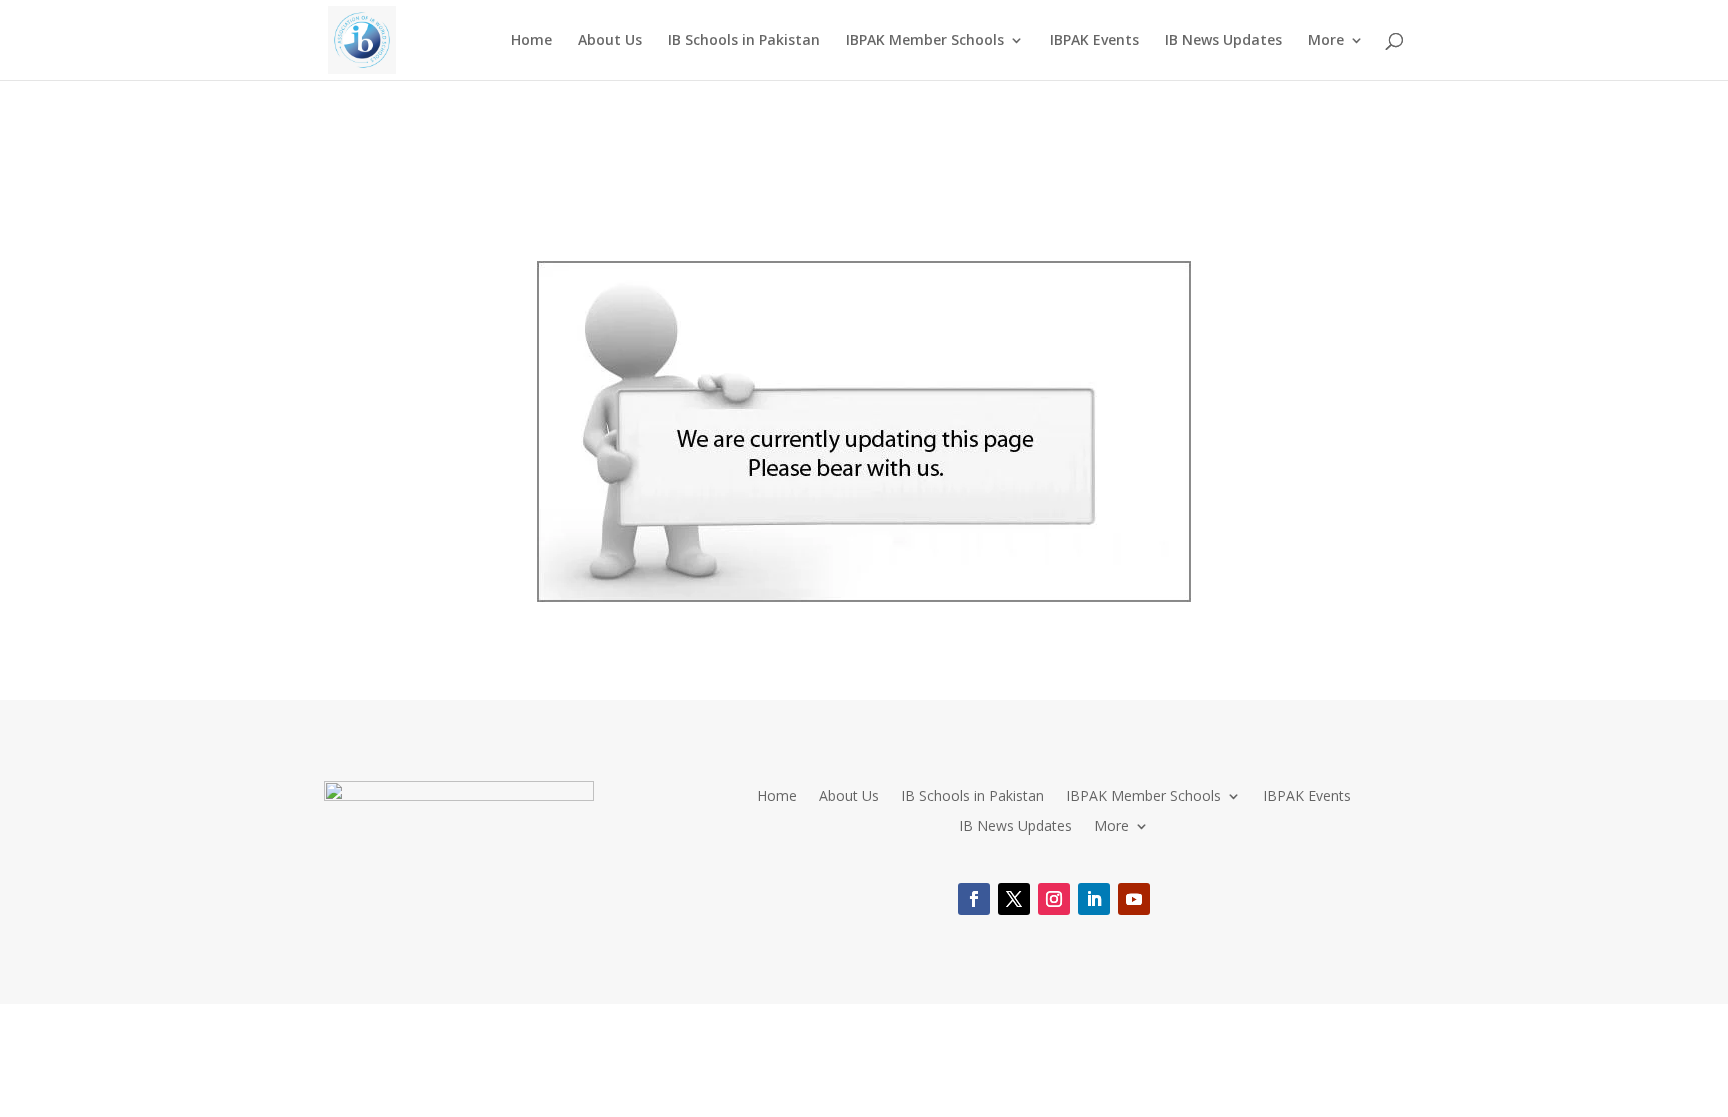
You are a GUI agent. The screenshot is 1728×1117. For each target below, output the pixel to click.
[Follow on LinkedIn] (1094, 899)
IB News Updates (1223, 41)
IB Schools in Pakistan (744, 41)
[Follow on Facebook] (974, 899)
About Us (610, 41)
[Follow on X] (1014, 899)
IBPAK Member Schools (925, 41)
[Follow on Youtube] (1134, 899)
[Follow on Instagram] (1054, 899)
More (1326, 41)
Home (531, 41)
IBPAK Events (1094, 41)
